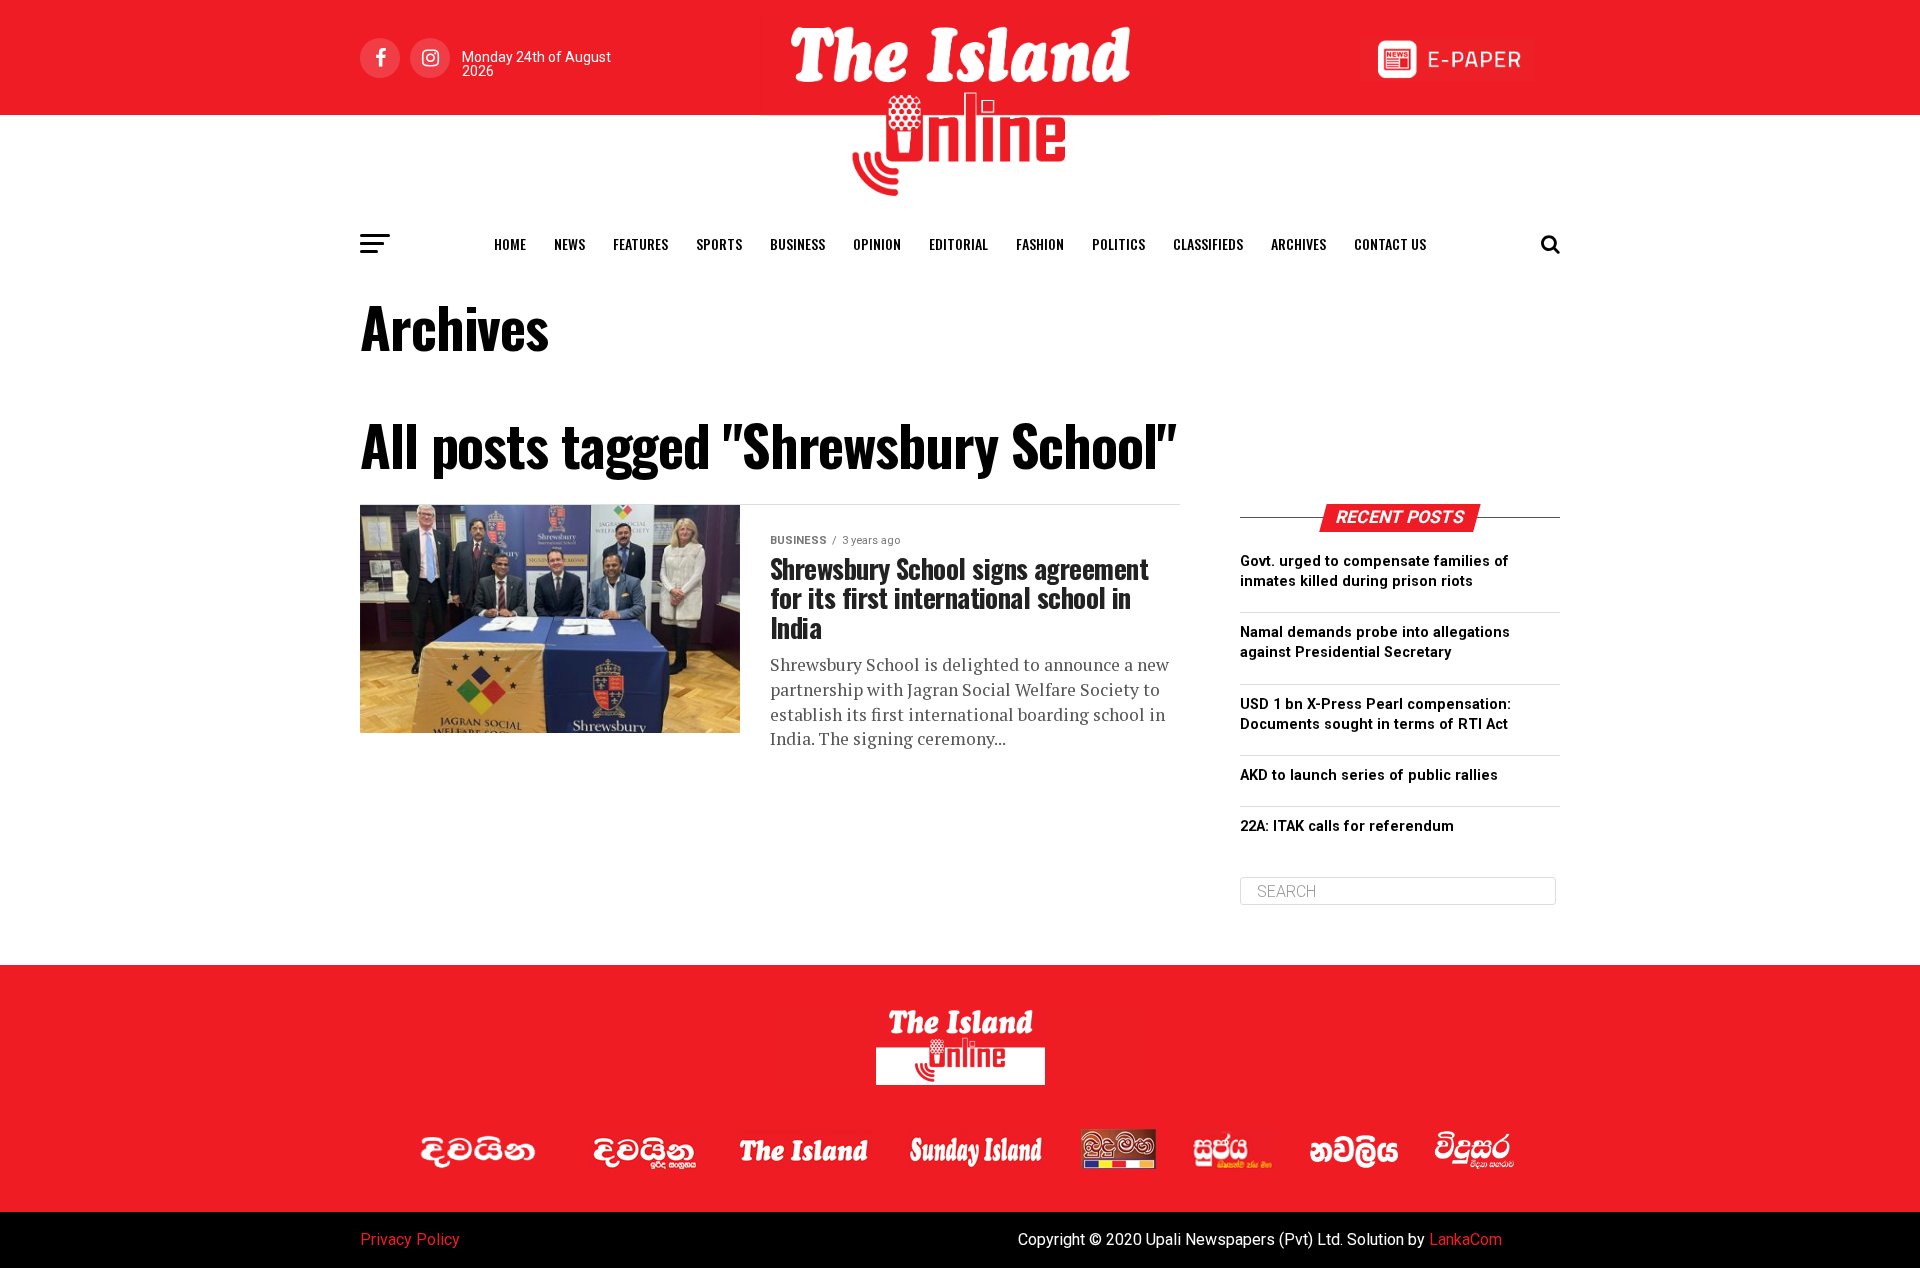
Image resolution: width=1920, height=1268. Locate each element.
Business (797, 243)
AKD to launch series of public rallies (1369, 775)
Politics (1118, 243)
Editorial (958, 243)
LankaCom (1465, 1239)
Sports (719, 243)
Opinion (877, 243)
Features (640, 243)
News (569, 243)
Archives (1298, 243)
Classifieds (1208, 243)
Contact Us (1390, 243)
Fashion (1040, 243)
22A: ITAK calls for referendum (1347, 826)
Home (510, 243)
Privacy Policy (410, 1239)
